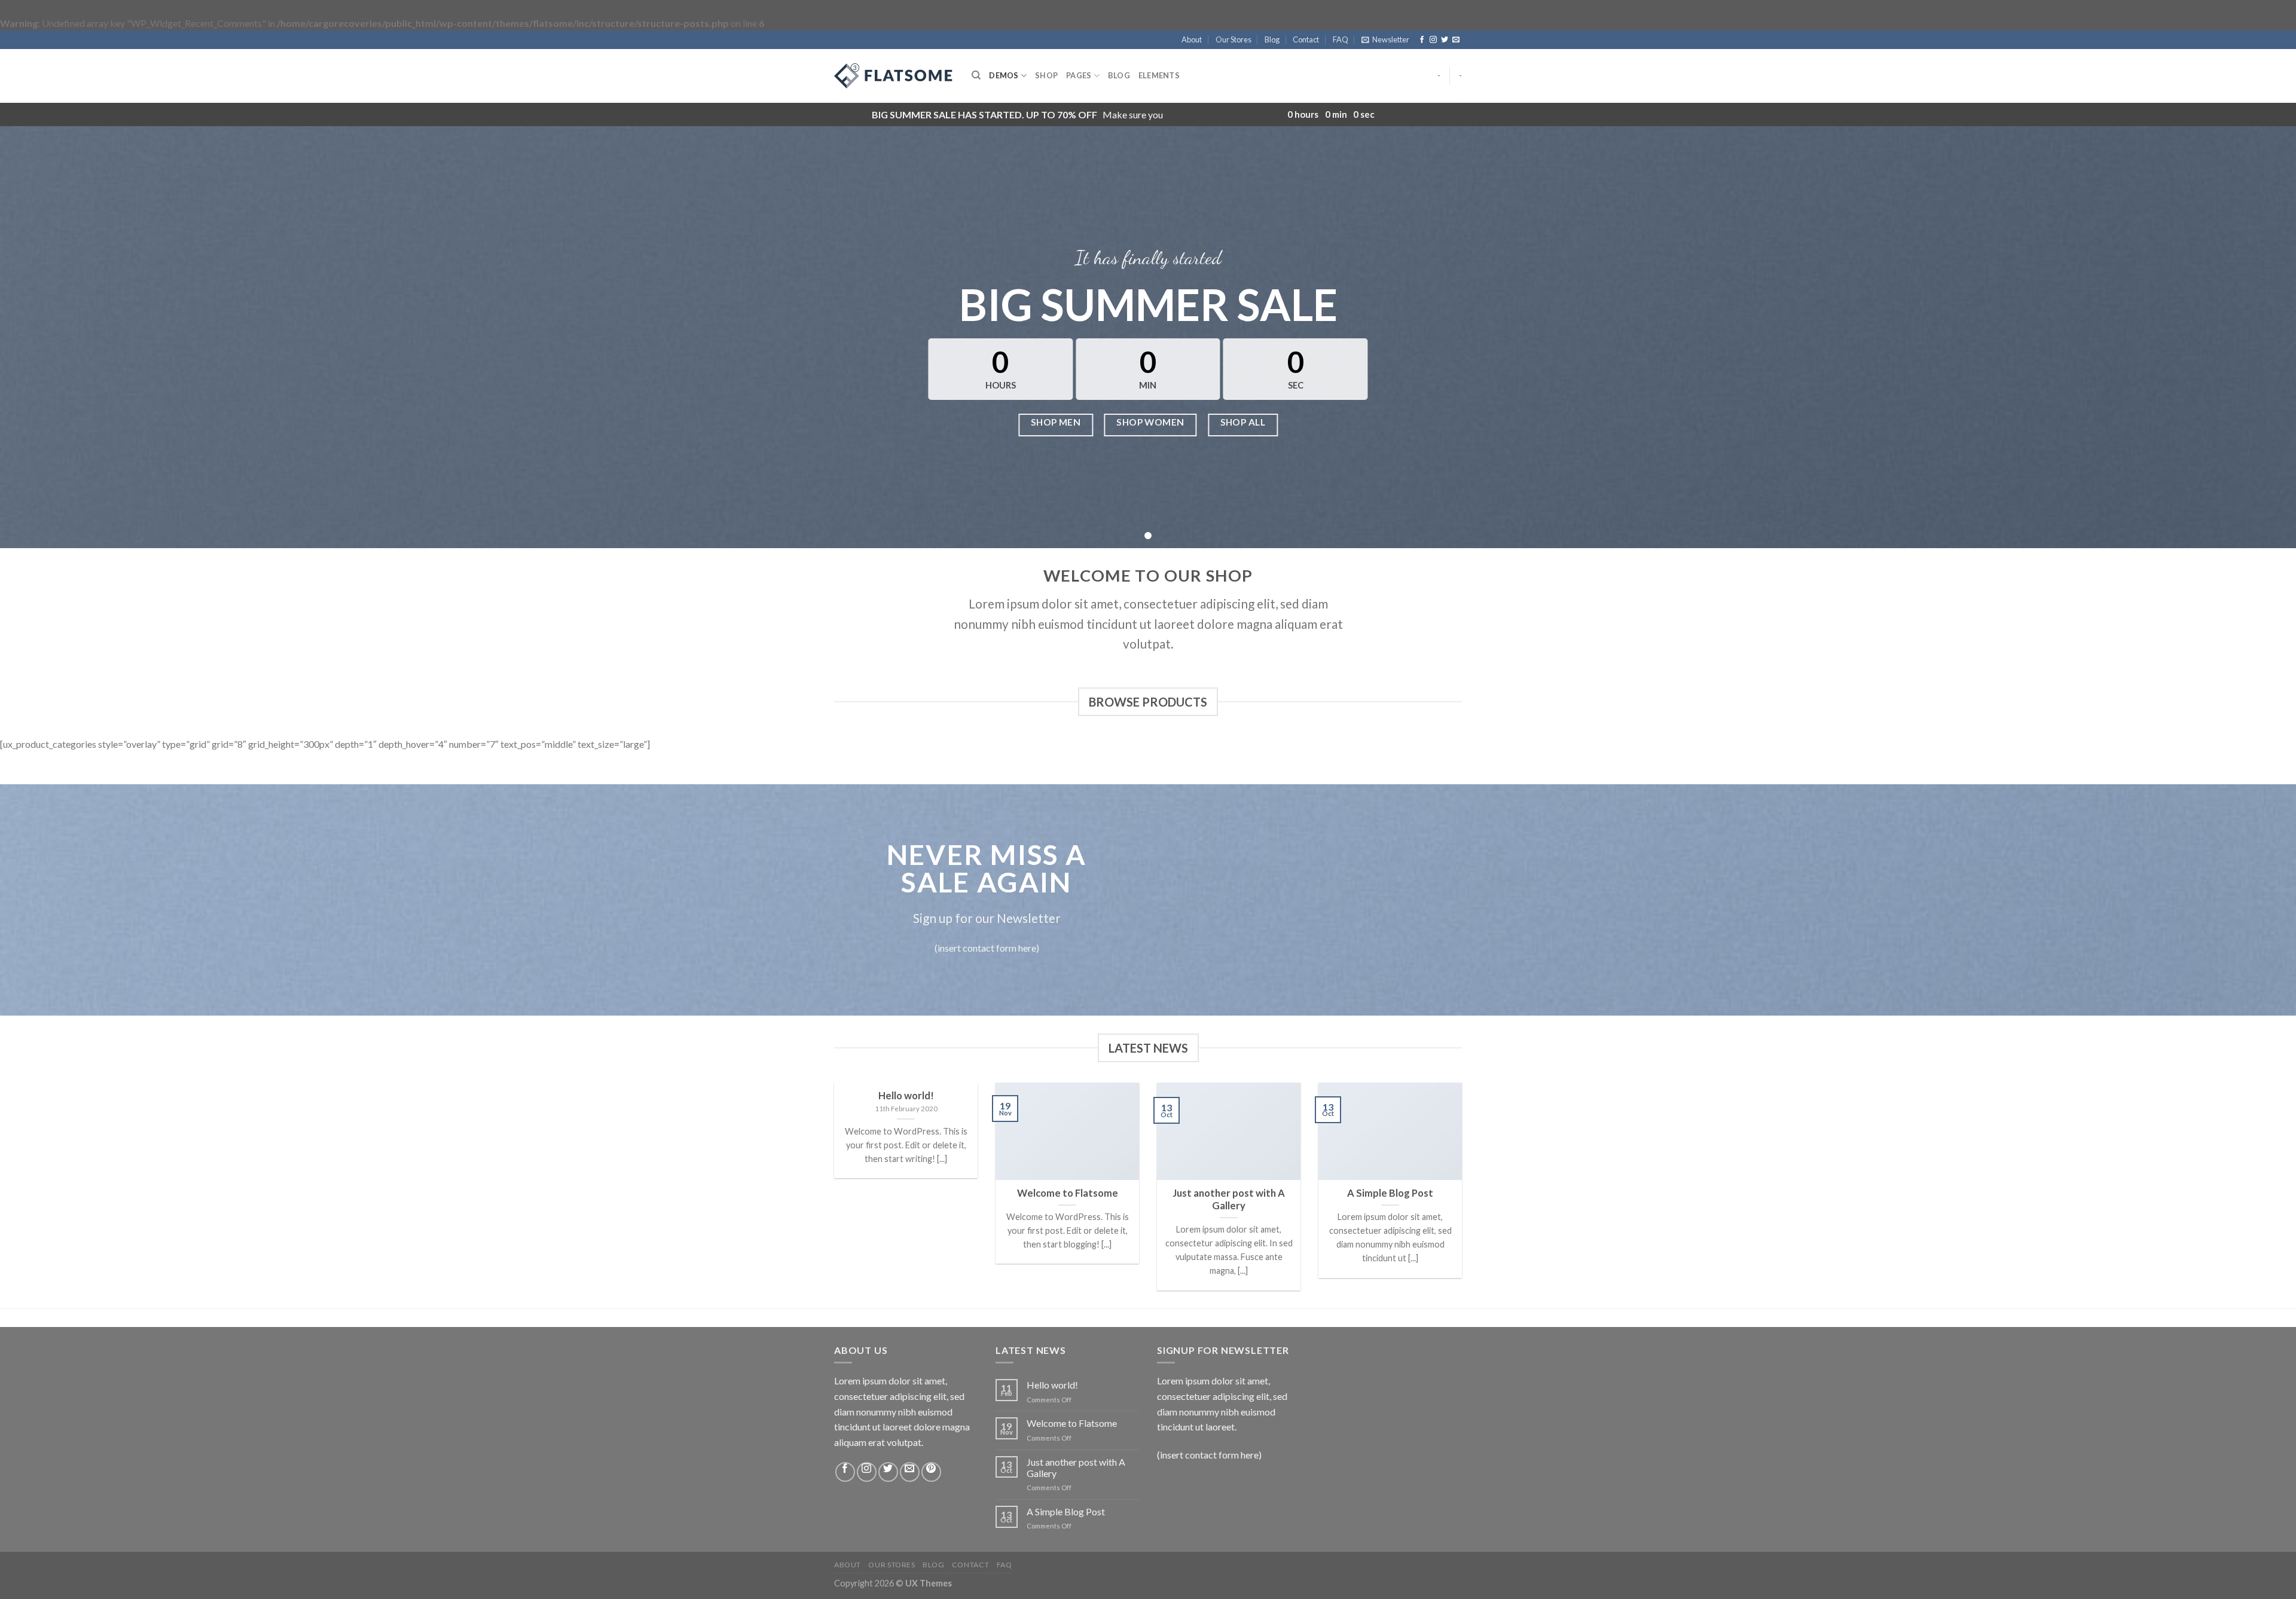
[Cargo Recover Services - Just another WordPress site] (894, 76)
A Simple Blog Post (1066, 1511)
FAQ (1341, 39)
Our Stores (1234, 39)
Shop (1046, 75)
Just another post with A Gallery (1076, 1467)
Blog (1272, 39)
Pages (1079, 75)
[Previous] (832, 1194)
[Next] (1464, 1194)
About (1192, 39)
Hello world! (1052, 1385)
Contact (1306, 39)
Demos (1004, 75)
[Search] (976, 75)
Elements (1159, 75)
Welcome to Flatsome (1072, 1423)
